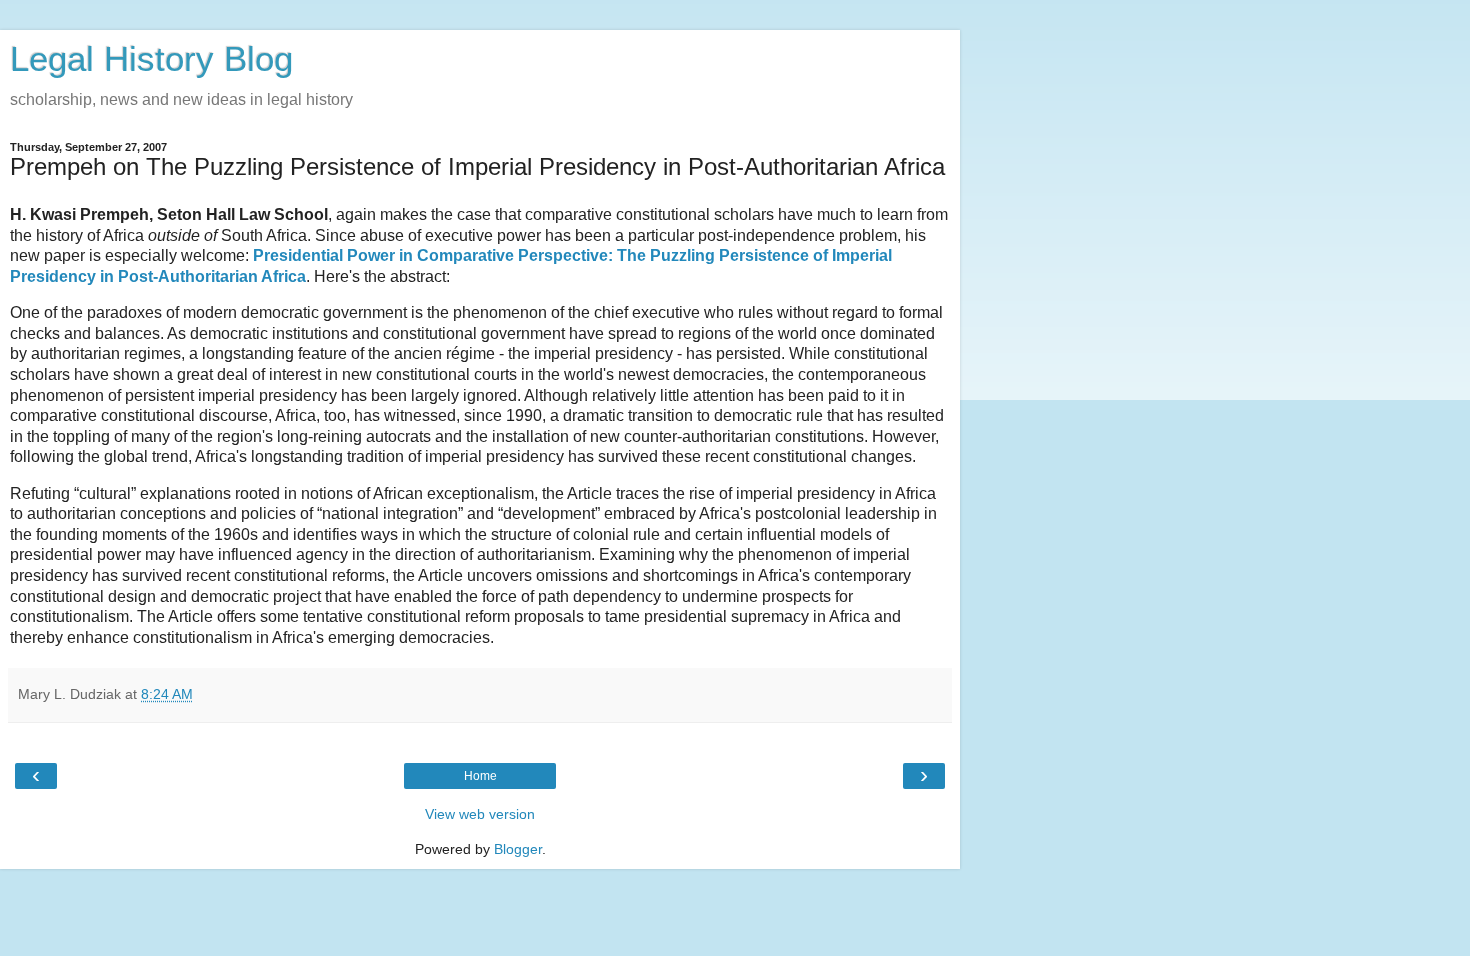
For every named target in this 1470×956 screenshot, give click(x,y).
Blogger (518, 849)
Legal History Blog (151, 59)
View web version (480, 814)
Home (480, 776)
